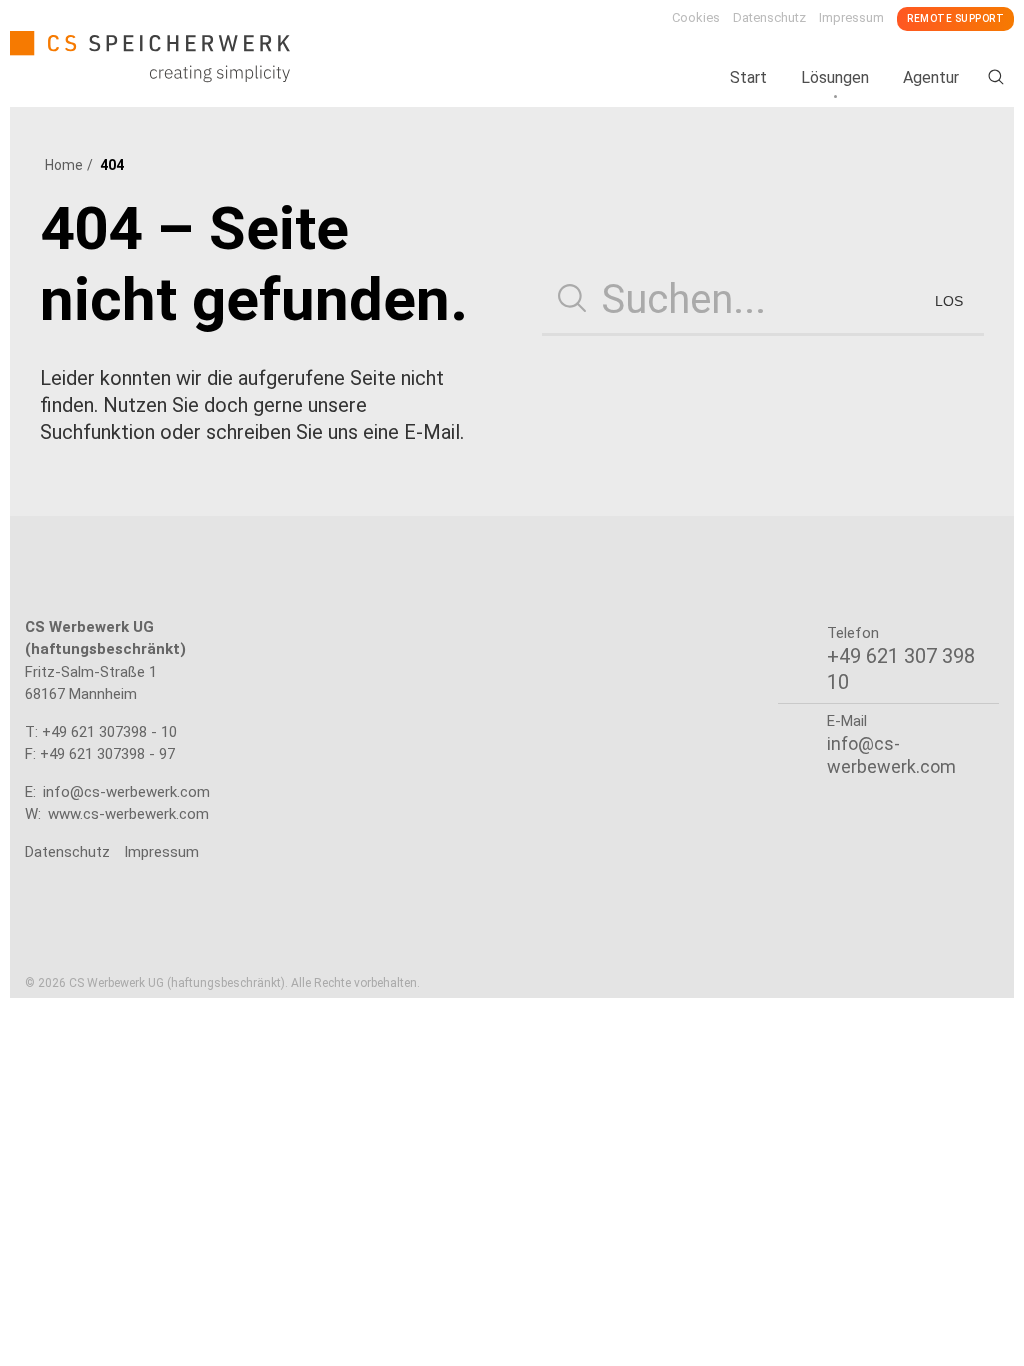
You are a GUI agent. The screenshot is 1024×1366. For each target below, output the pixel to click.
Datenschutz (769, 17)
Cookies (696, 17)
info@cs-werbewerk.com (126, 792)
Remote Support (955, 18)
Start (748, 77)
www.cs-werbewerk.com (128, 814)
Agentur (931, 77)
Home (64, 165)
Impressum (851, 17)
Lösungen (835, 77)
